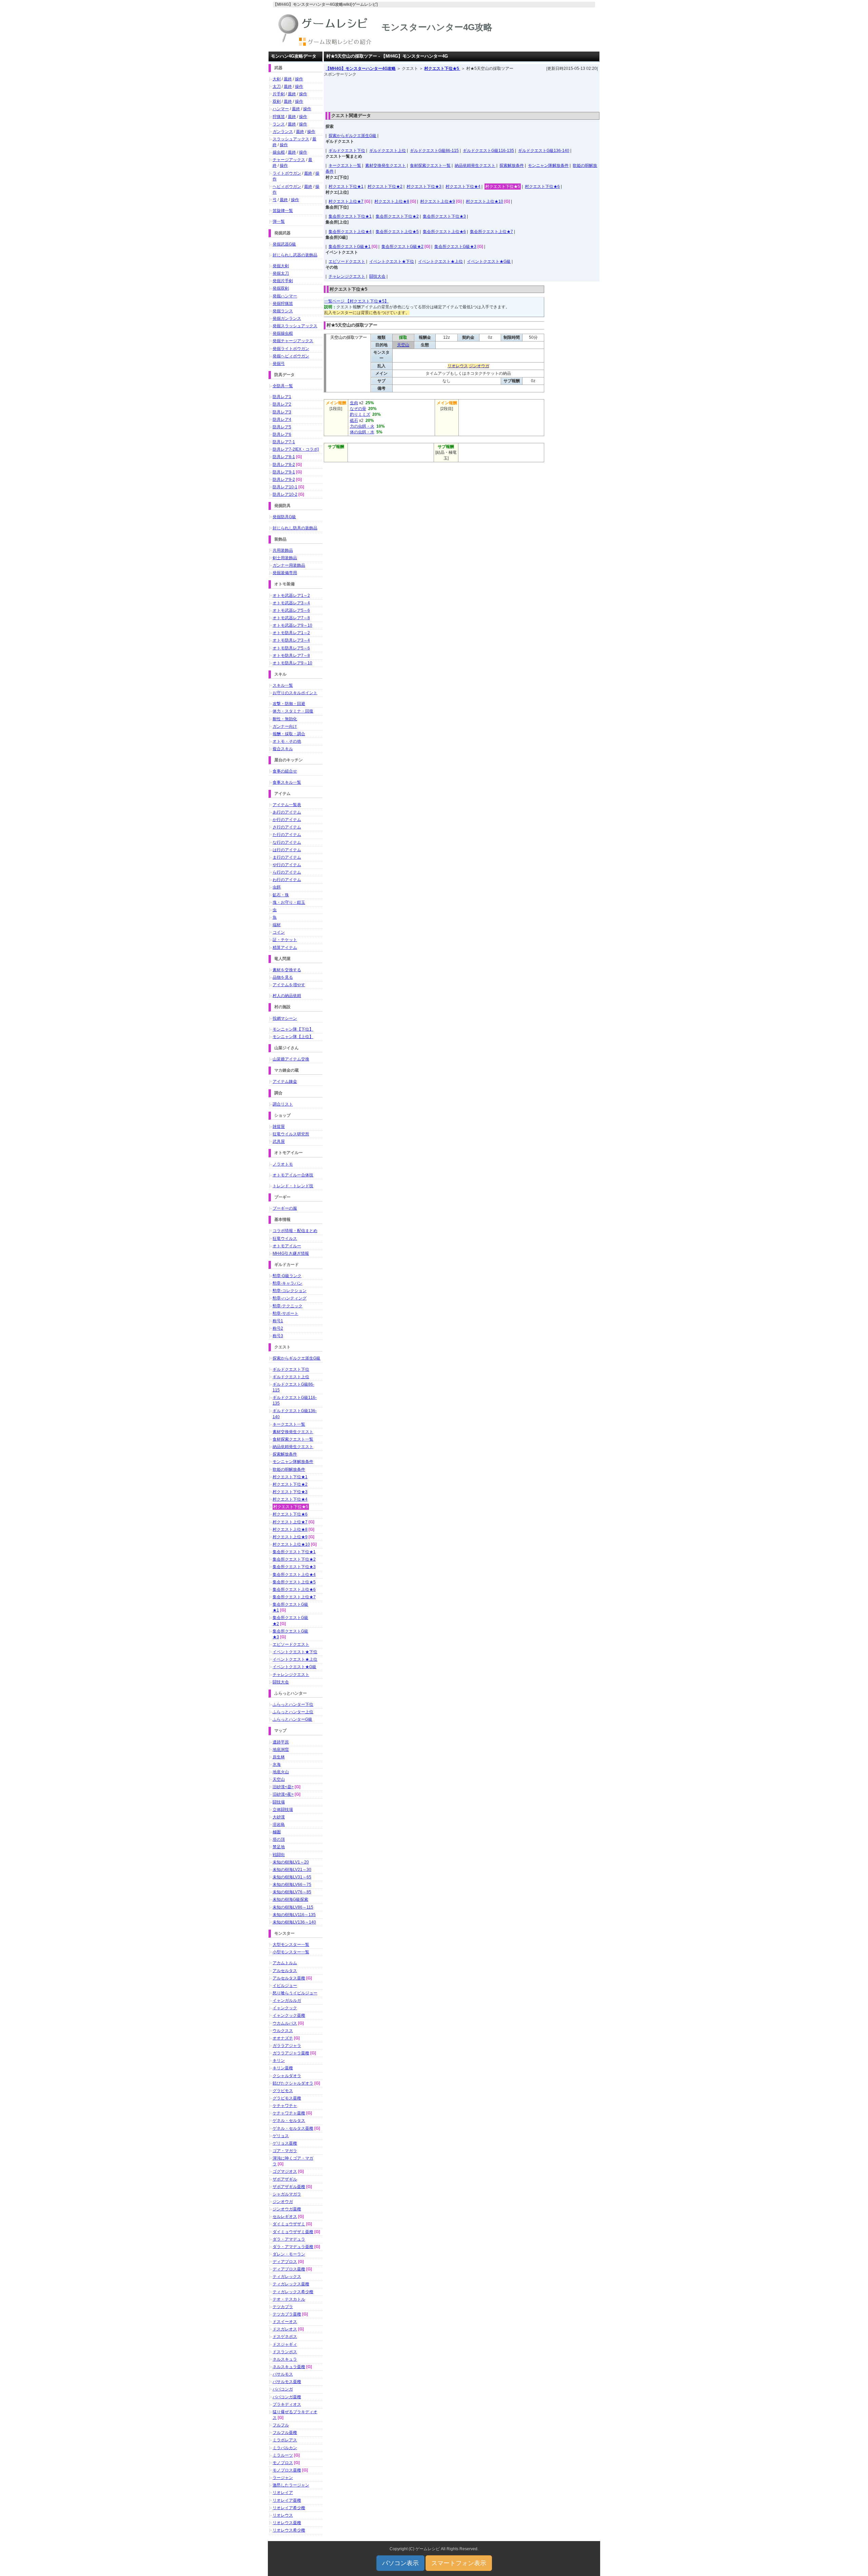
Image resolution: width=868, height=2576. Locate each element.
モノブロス (283, 2463)
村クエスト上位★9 (438, 201)
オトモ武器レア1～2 (291, 596)
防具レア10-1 (285, 487)
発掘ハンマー (285, 296)
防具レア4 (282, 419)
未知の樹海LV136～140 (294, 1922)
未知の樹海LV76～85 (292, 1892)
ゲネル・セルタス (289, 2121)
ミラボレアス (285, 2440)
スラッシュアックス (291, 139)
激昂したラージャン (291, 2485)
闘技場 (279, 1802)
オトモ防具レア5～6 (291, 648)
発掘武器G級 (284, 244)
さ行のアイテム (287, 827)
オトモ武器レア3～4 (291, 603)
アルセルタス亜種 (289, 1978)
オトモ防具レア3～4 (291, 640)
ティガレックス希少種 (293, 2292)
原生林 (279, 1757)
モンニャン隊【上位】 (293, 1037)
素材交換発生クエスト (386, 165)
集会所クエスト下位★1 (350, 216)
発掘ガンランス (287, 318)
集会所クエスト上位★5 (397, 232)
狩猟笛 (279, 117)
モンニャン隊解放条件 (548, 165)
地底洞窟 (281, 1750)
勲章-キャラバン (288, 1283)
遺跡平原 (281, 1742)
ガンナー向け (285, 726)
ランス (279, 124)
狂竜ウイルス (285, 1238)
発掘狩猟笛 (283, 304)
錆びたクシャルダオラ (293, 2083)
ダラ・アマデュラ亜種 (293, 2247)
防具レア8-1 (284, 457)
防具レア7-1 (284, 442)
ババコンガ (283, 2389)
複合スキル (283, 749)
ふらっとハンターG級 (292, 1719)
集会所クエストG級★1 (350, 247)
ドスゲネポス (285, 2337)
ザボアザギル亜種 (289, 2187)
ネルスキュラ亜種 (289, 2367)
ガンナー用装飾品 (289, 565)
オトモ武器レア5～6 (291, 610)
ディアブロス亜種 (289, 2269)
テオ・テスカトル (289, 2299)
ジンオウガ (479, 366)
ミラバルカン (285, 2448)
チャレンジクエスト (347, 276)
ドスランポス (285, 2352)
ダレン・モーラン (289, 2254)
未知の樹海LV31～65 (292, 1877)
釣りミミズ (360, 414)
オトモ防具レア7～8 (291, 656)
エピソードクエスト (347, 261)
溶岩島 (279, 1824)
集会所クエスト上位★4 (350, 232)
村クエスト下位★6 (542, 187)
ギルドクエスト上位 (388, 151)
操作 (299, 79)
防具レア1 (282, 397)
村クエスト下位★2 (385, 187)
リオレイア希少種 (289, 2508)
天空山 (403, 345)
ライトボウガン (287, 173)
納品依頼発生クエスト (475, 165)
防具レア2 (282, 404)
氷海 (277, 1764)
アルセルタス (285, 1971)
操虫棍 (279, 152)
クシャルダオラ (287, 2076)
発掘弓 (279, 364)
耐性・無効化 (285, 719)
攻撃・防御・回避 (289, 704)
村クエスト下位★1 (346, 187)
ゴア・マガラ (285, 2151)
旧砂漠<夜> (283, 1794)
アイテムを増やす (289, 985)
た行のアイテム (287, 835)
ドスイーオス (285, 2322)
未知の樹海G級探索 (290, 1899)
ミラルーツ (283, 2455)
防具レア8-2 (284, 465)
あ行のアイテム (287, 812)
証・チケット (285, 940)
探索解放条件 (512, 165)
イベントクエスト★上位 (440, 261)
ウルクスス (283, 2031)
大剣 (277, 79)
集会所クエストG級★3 (455, 247)
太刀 (277, 86)
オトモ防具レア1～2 (291, 633)
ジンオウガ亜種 (287, 2209)
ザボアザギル (285, 2179)
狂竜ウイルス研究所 (291, 1134)
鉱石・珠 (281, 895)
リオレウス (458, 366)
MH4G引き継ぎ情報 (291, 1253)
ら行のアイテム (287, 872)
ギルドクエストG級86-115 (434, 151)
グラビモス (283, 2091)
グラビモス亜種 (287, 2098)
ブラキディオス (287, 2404)
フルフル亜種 (285, 2433)
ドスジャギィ (285, 2344)
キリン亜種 (283, 2068)
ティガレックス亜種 (291, 2284)
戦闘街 (279, 1855)
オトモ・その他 (287, 741)
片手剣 (279, 94)
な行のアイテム (287, 842)
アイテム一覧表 (287, 805)
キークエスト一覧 (345, 165)
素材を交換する (287, 970)
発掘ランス (283, 311)
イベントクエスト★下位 (392, 261)
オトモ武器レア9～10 (292, 625)
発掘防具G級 (284, 517)
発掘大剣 (281, 266)
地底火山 (281, 1772)
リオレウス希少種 (289, 2530)
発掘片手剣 (283, 281)
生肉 (354, 403)
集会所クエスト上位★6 (444, 232)
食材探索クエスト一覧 (430, 165)
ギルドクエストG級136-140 (544, 151)
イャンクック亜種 (289, 2015)
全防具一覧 (283, 386)
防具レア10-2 (285, 494)
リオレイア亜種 (287, 2500)
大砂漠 (279, 1817)
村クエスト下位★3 (424, 187)
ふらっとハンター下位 (293, 1704)
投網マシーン (285, 1018)
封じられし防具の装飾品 (295, 528)
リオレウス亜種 (287, 2523)
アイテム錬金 (285, 1081)
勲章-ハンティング (290, 1298)
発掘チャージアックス (293, 341)
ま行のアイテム (287, 857)
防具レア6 (282, 434)
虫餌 (277, 887)
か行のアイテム (287, 820)
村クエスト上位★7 (346, 201)
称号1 (278, 1321)
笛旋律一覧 (283, 211)
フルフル (281, 2425)
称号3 (278, 1336)
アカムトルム (285, 1963)
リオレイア (283, 2493)
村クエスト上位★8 (392, 201)
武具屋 (279, 1141)
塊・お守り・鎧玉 (289, 902)
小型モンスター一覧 (291, 1952)
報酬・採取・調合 (289, 734)
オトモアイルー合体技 (293, 1175)
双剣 (277, 101)
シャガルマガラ (287, 2194)
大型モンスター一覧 (291, 1945)
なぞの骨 (358, 409)
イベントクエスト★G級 (489, 261)
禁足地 (279, 1847)
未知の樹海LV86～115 (293, 1907)
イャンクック (285, 2008)
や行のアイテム (287, 865)
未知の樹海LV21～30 (292, 1870)
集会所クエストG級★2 (402, 247)
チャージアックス (289, 160)
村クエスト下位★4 (463, 187)
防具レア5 (282, 427)
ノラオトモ (283, 1164)
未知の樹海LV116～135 (294, 1915)
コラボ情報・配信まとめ (295, 1231)
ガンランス (283, 132)
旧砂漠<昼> (283, 1787)
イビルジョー (285, 1986)
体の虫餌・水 (362, 432)
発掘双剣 (281, 288)
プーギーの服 (285, 1208)
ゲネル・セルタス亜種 (293, 2128)
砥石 (354, 421)
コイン (279, 932)
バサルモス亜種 (287, 2382)
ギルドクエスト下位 (347, 151)
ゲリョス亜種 (285, 2143)
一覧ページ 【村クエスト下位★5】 (356, 301)
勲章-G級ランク (287, 1276)
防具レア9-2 (284, 480)
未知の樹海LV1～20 (291, 1862)
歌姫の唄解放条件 (289, 1469)
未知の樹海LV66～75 (292, 1885)
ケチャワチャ (285, 2106)
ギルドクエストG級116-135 (488, 151)
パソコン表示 (400, 2563)
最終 (288, 79)
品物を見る (283, 977)
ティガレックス (287, 2277)
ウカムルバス (285, 2023)
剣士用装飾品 (285, 558)
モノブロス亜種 (287, 2470)
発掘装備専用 (285, 573)
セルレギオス (285, 2217)
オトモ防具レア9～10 (292, 663)
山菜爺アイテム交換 (291, 1059)
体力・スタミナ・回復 (293, 711)
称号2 (278, 1328)
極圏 (277, 1832)
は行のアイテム (287, 850)
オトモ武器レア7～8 (291, 618)
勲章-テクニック (288, 1306)
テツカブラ (283, 2307)
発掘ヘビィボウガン (291, 356)
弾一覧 (279, 221)
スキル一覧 (283, 685)
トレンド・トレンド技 (293, 1186)
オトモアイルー (287, 1246)
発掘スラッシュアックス (295, 326)
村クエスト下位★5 (442, 69)
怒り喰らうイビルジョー (295, 1993)
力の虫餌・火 (362, 426)
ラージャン (283, 2478)
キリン (279, 2061)
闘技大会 (377, 276)
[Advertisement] (462, 93)
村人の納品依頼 (287, 996)
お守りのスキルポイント (295, 693)
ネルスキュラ (285, 2359)
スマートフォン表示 (459, 2563)
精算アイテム (285, 948)
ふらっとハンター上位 (293, 1712)
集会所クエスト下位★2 (397, 216)
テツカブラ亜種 (287, 2314)
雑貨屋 (279, 1127)
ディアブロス (285, 2262)
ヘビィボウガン (287, 187)
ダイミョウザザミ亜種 (293, 2232)
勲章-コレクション (290, 1291)
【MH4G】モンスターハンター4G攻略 (361, 69)
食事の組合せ (285, 771)
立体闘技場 (283, 1810)
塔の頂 (279, 1839)
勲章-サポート (285, 1313)
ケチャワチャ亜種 (289, 2113)
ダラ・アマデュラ (289, 2239)
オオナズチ (283, 2038)
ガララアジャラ (287, 2046)
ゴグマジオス (285, 2171)
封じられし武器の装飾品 (295, 255)
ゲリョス (281, 2136)
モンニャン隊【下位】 (293, 1029)
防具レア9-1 (284, 472)
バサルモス (283, 2374)
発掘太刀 (281, 273)
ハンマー (281, 109)
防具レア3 (282, 412)
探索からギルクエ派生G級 (352, 136)
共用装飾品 (283, 550)
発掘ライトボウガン (291, 349)
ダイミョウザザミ (289, 2224)
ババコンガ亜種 (287, 2397)
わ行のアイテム (287, 880)
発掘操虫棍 (283, 333)
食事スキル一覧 (287, 782)
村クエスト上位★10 (485, 201)
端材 (277, 925)
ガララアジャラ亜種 (291, 2053)
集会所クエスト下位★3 (444, 216)
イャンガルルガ (287, 2001)
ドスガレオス (285, 2329)
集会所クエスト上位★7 (491, 232)
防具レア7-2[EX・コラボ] (296, 449)
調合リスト (283, 1104)
